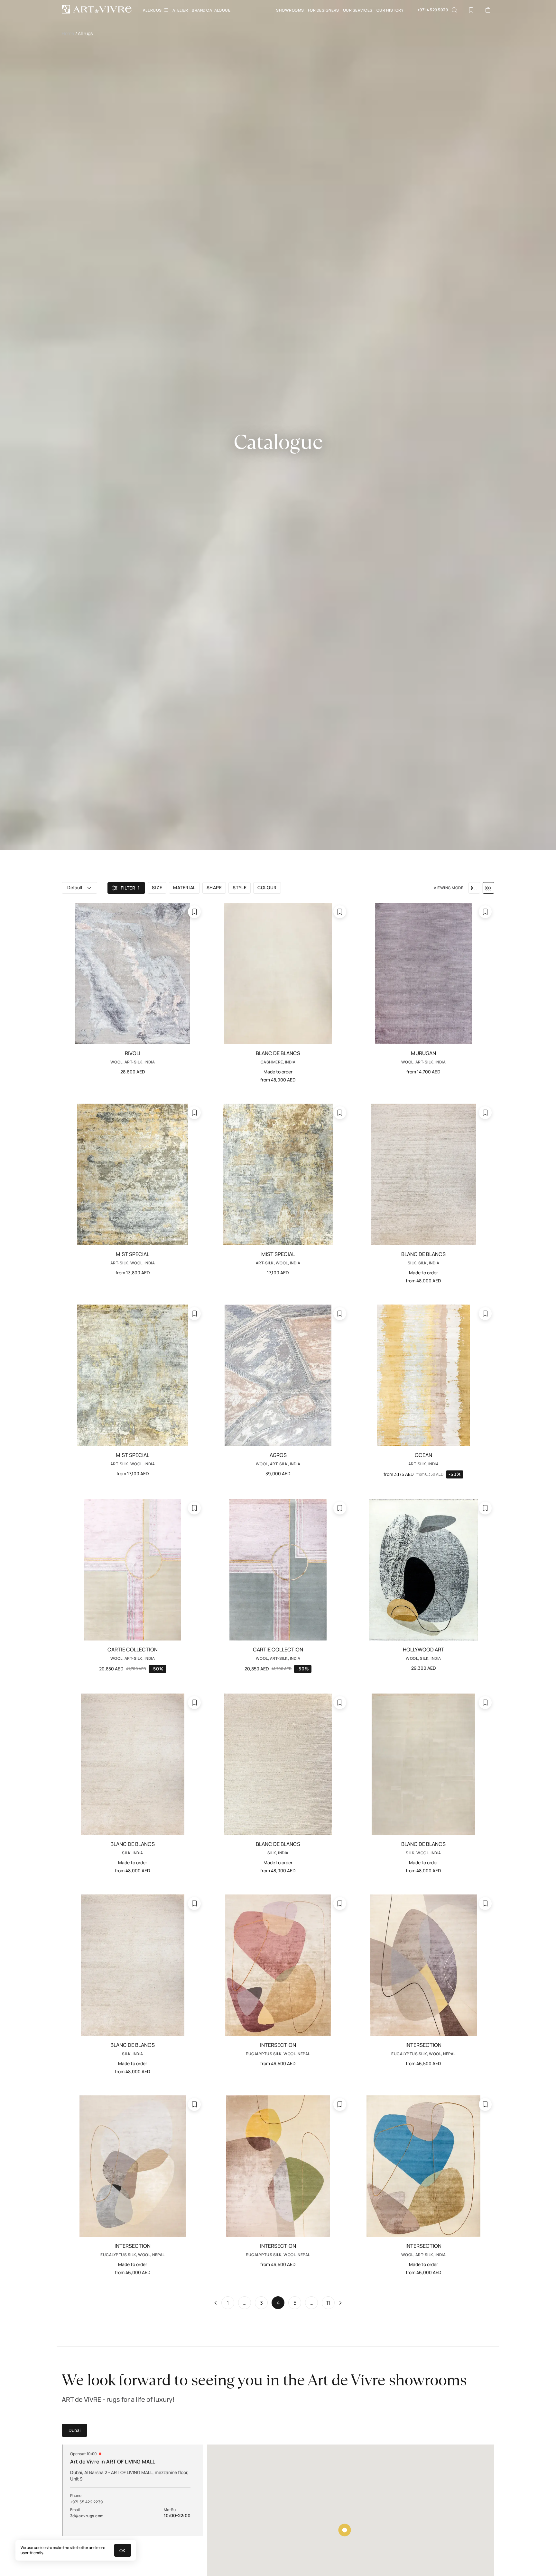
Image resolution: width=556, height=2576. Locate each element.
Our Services (358, 10)
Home (68, 33)
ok (123, 2550)
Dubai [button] (74, 2430)
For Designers (324, 10)
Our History (390, 10)
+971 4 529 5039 (433, 10)
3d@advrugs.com (87, 2516)
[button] (79, 888)
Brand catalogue (211, 10)
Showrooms (290, 10)
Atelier (180, 10)
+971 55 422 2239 (87, 2502)
